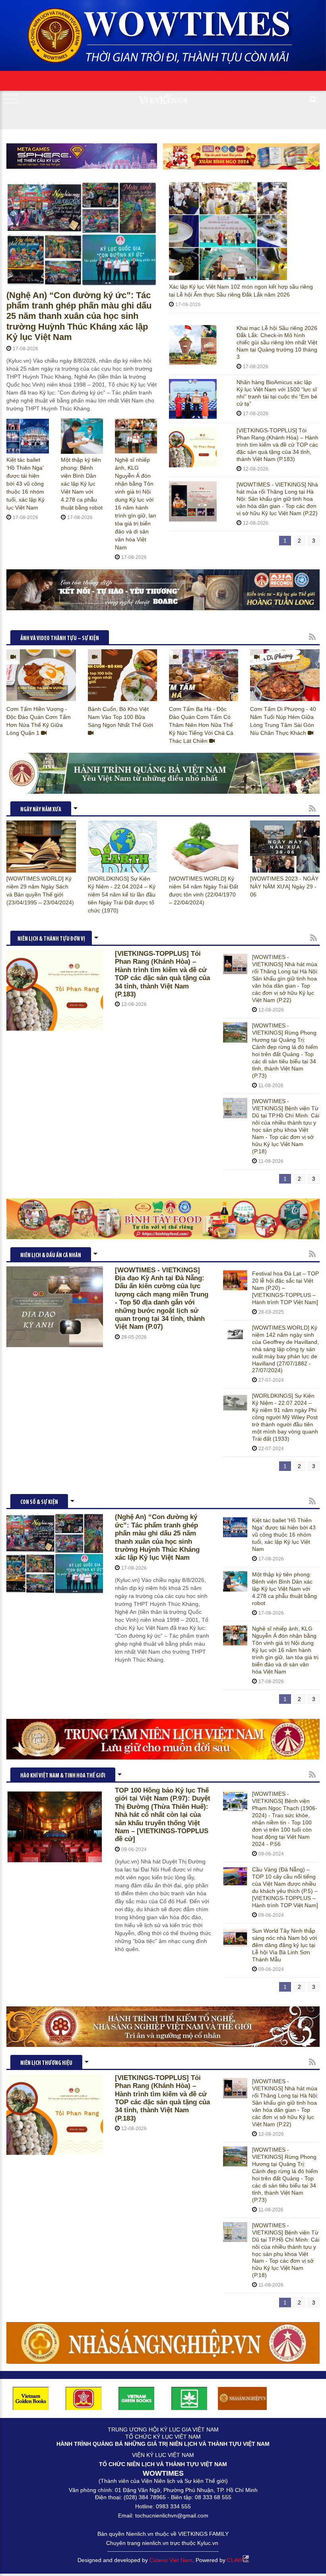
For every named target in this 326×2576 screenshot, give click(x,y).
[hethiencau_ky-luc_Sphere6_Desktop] (82, 156)
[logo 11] (31, 2398)
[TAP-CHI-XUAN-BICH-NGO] (241, 156)
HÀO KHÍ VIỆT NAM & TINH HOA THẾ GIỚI (63, 1776)
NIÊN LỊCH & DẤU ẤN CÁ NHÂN (51, 1256)
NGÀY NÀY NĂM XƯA (41, 810)
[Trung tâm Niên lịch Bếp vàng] (163, 1739)
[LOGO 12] (84, 2398)
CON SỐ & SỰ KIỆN (39, 1503)
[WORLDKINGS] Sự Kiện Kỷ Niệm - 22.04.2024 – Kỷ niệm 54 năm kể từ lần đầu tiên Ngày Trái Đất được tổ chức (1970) (122, 894)
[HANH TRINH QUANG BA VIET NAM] (163, 773)
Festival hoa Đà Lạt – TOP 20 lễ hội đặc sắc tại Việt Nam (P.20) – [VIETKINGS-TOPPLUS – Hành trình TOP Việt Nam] (285, 1288)
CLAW (235, 2560)
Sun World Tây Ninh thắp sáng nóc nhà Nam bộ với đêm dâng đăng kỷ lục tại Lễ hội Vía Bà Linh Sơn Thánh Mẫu (284, 1945)
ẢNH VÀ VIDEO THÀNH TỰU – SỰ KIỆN (60, 639)
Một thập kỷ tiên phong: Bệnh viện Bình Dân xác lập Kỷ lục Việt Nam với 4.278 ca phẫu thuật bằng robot (82, 484)
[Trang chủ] (163, 33)
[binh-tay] (163, 1219)
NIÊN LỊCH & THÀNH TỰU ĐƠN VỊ (51, 939)
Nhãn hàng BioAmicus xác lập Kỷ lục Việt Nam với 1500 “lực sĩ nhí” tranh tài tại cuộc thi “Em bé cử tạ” (277, 393)
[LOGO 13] (137, 2398)
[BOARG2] (163, 590)
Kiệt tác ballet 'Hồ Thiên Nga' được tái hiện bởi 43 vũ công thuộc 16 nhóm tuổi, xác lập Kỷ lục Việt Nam (25, 484)
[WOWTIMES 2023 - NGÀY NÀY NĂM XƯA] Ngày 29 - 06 (284, 887)
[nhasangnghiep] (163, 2343)
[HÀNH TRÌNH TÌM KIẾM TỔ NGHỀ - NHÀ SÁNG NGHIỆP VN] (163, 2027)
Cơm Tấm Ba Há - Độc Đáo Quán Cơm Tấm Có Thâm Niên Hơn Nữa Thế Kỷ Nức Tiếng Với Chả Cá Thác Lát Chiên (201, 725)
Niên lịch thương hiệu (46, 2063)
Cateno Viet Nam (171, 2560)
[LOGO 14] (189, 2398)
